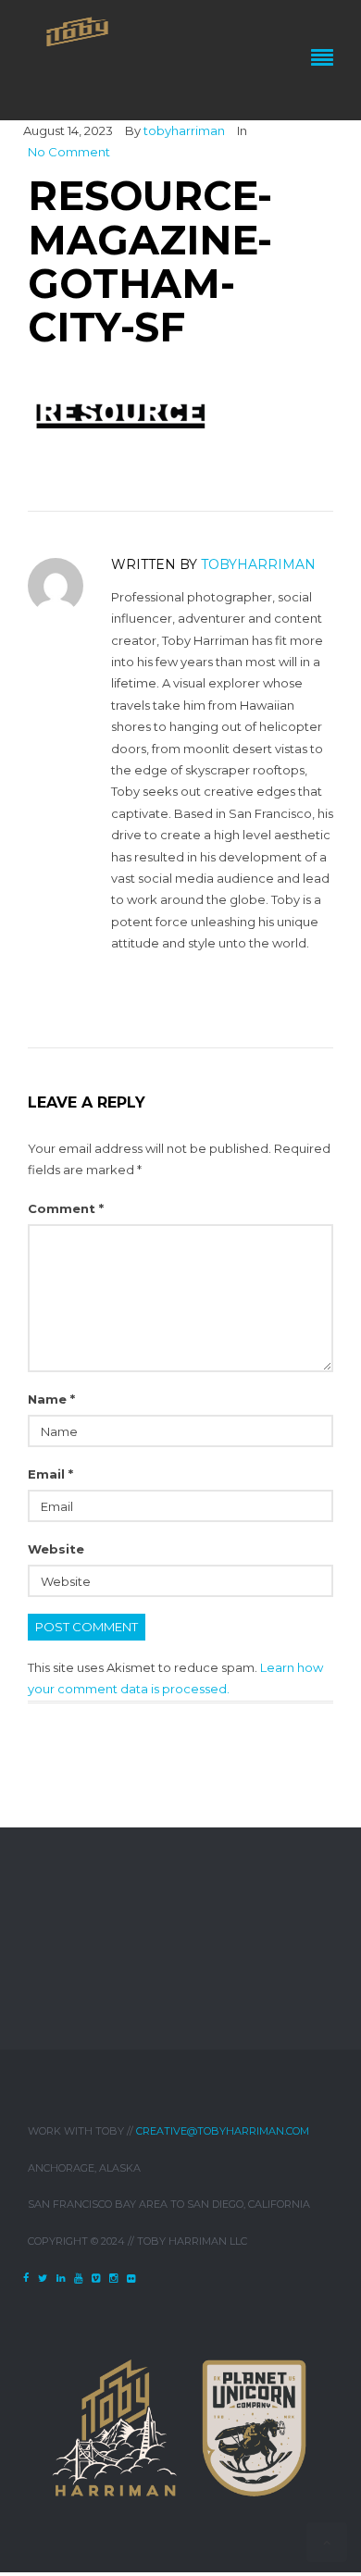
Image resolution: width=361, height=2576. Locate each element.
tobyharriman (184, 130)
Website (56, 1549)
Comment (66, 1208)
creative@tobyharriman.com (223, 2131)
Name (51, 1399)
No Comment (69, 152)
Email (50, 1474)
